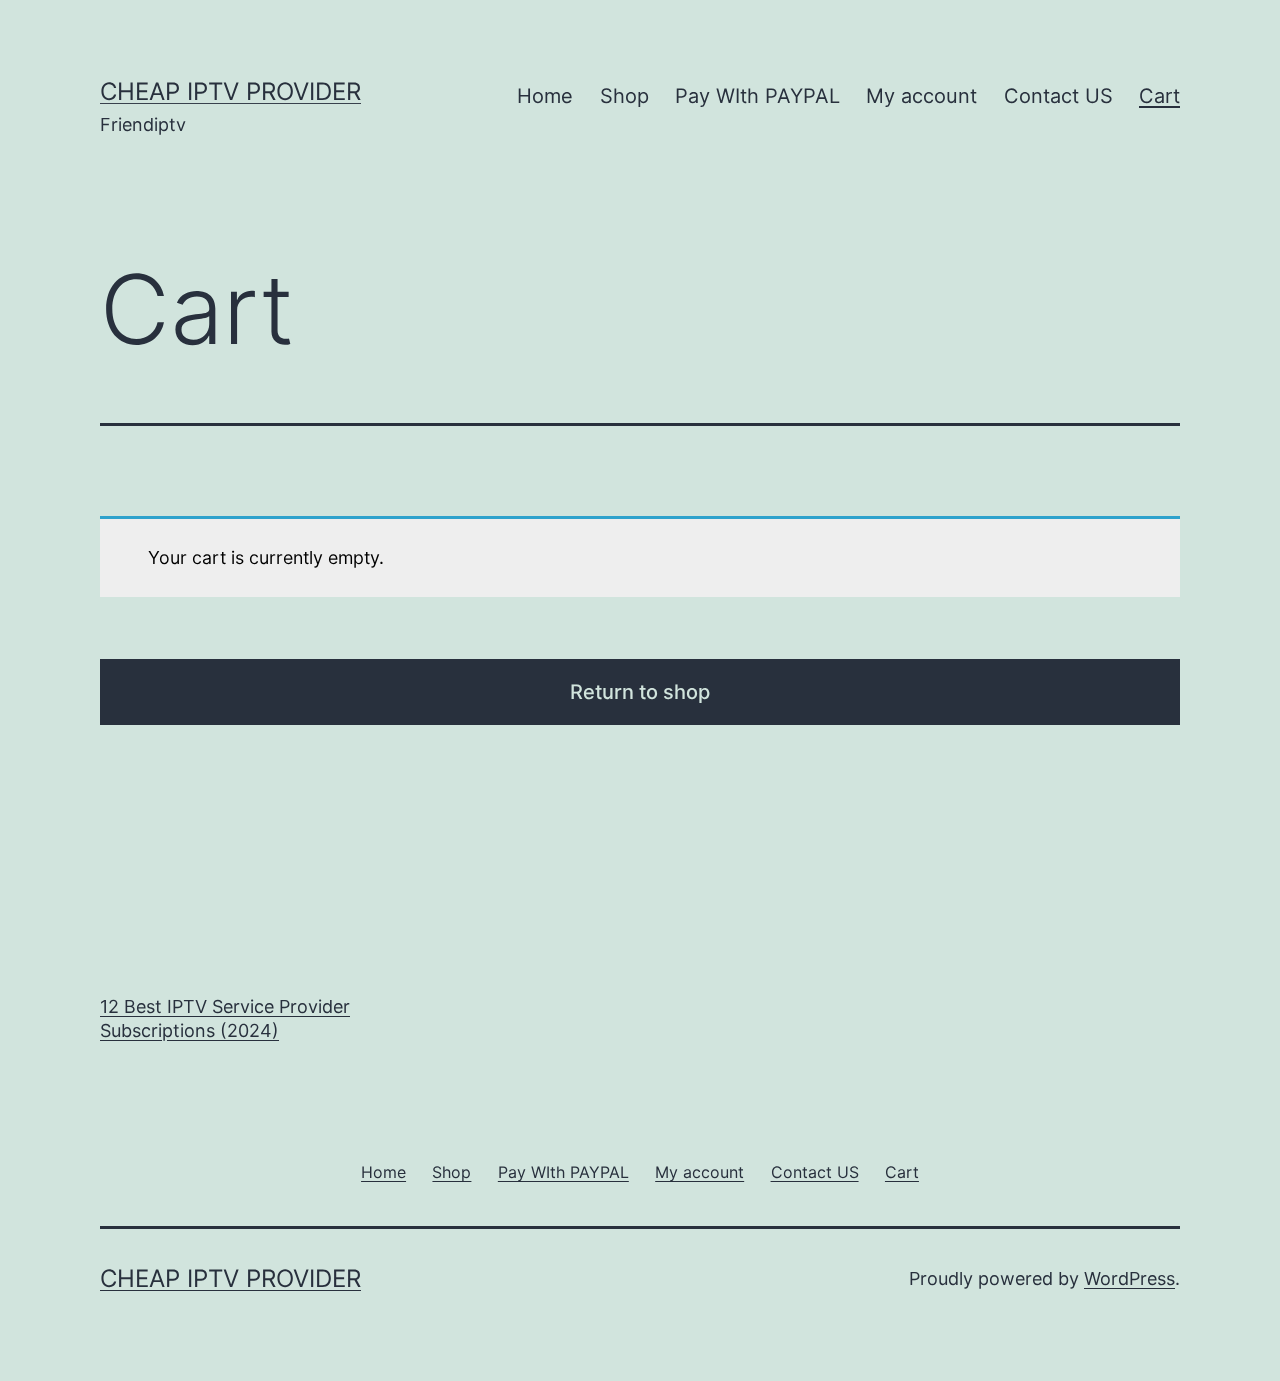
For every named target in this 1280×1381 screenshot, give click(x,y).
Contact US (1058, 96)
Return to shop (640, 692)
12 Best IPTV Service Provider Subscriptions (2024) (225, 1018)
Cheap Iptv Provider (230, 91)
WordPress (1129, 1278)
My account (921, 96)
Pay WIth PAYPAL (757, 96)
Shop (624, 96)
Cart (1159, 96)
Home (545, 96)
